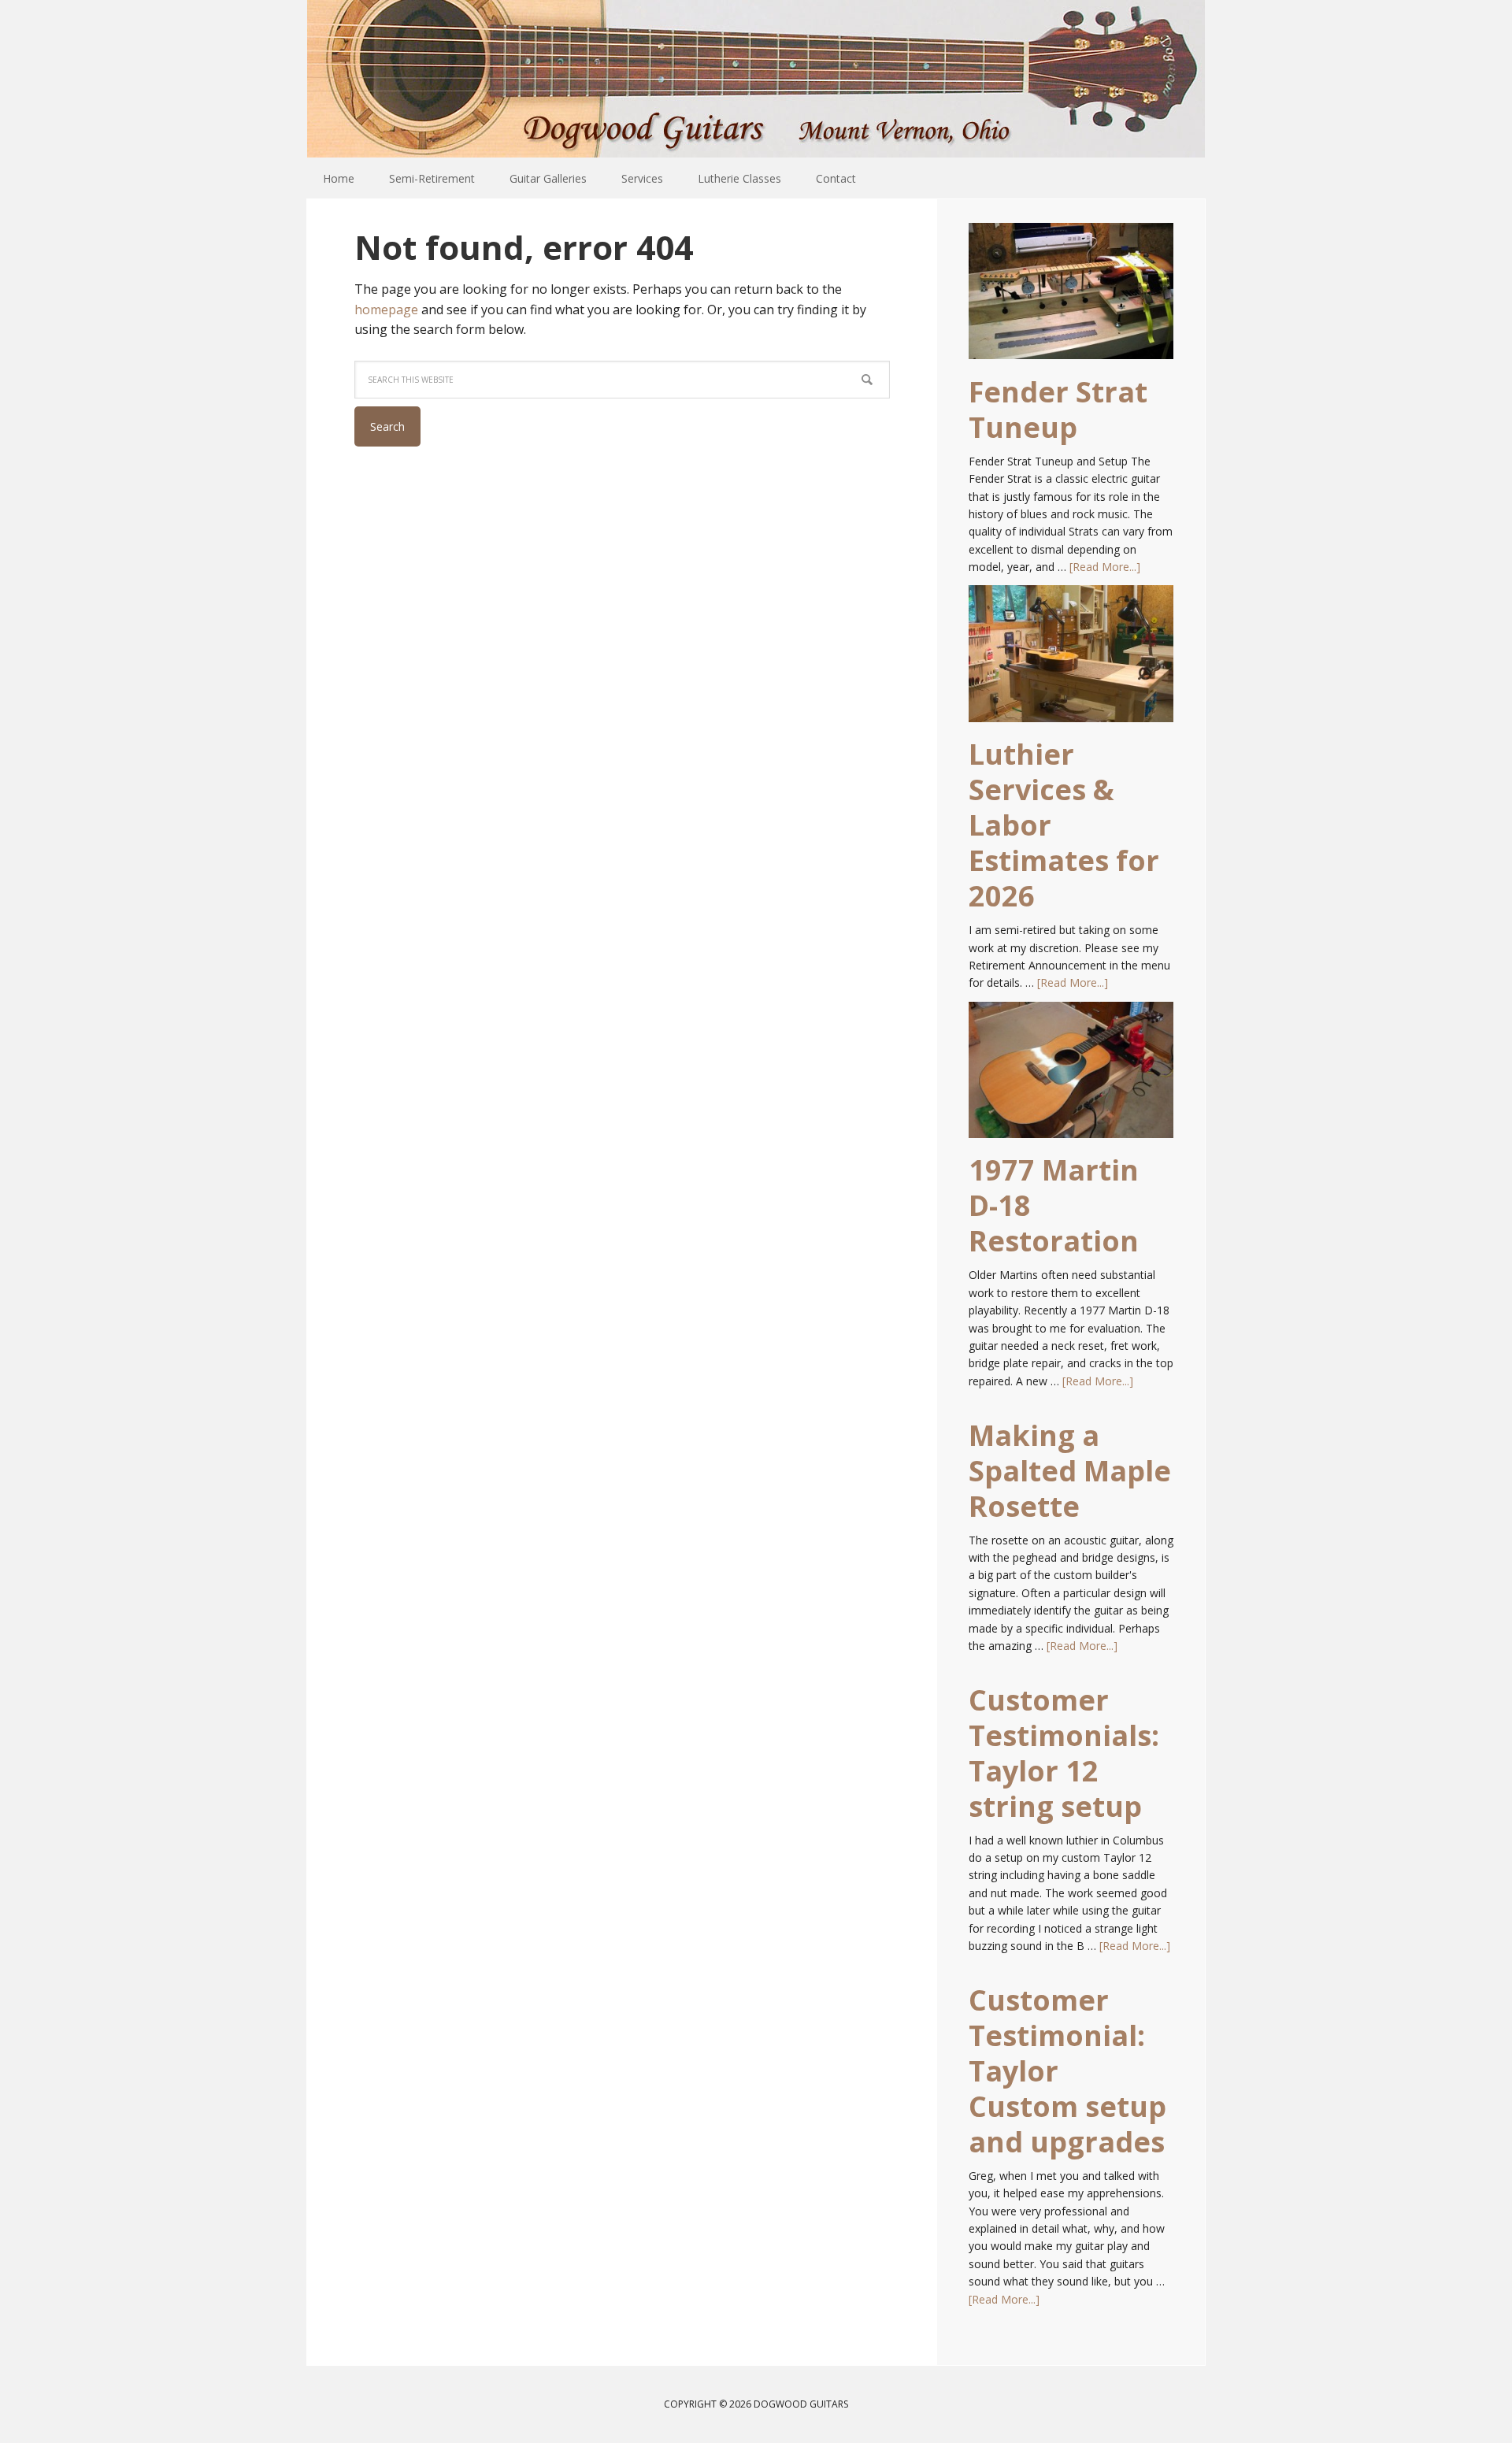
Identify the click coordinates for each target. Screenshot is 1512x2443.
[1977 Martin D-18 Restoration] (1071, 1077)
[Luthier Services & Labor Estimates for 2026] (1071, 661)
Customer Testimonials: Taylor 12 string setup (1064, 1753)
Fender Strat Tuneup (1058, 410)
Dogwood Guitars (756, 79)
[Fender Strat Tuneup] (1071, 298)
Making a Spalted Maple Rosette (1070, 1471)
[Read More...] (1105, 567)
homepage (386, 310)
